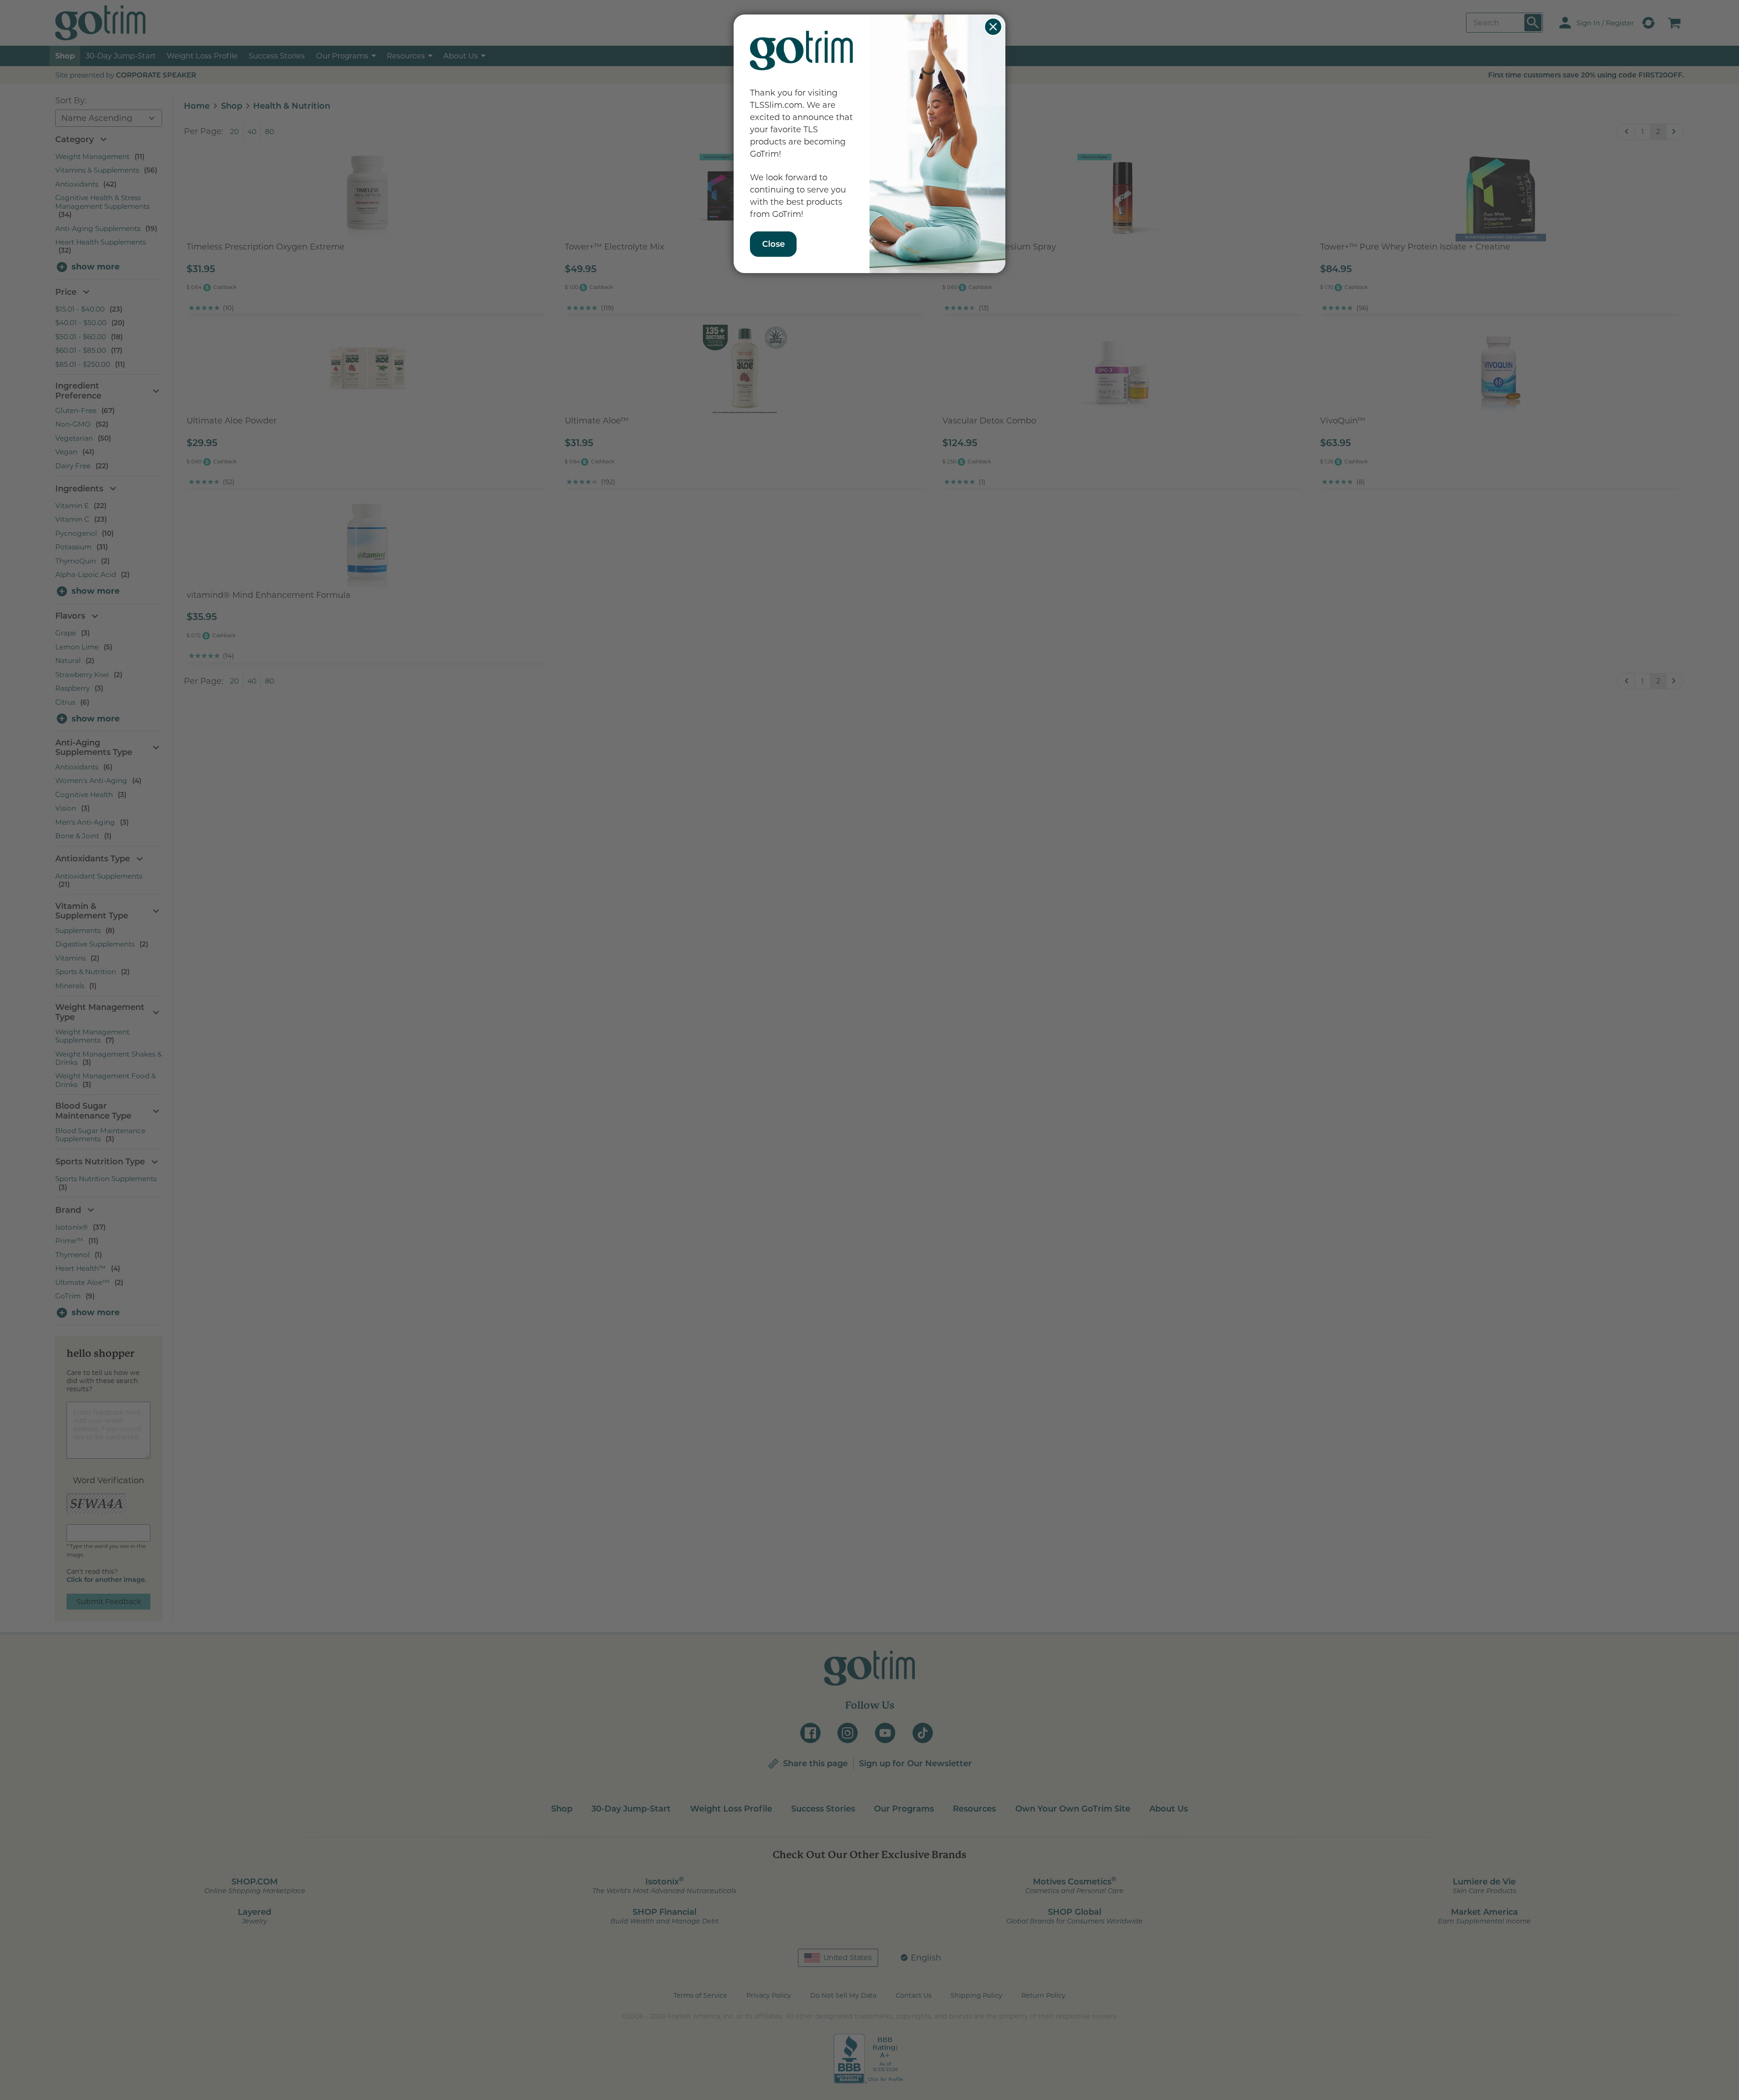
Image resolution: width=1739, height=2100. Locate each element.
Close (993, 27)
